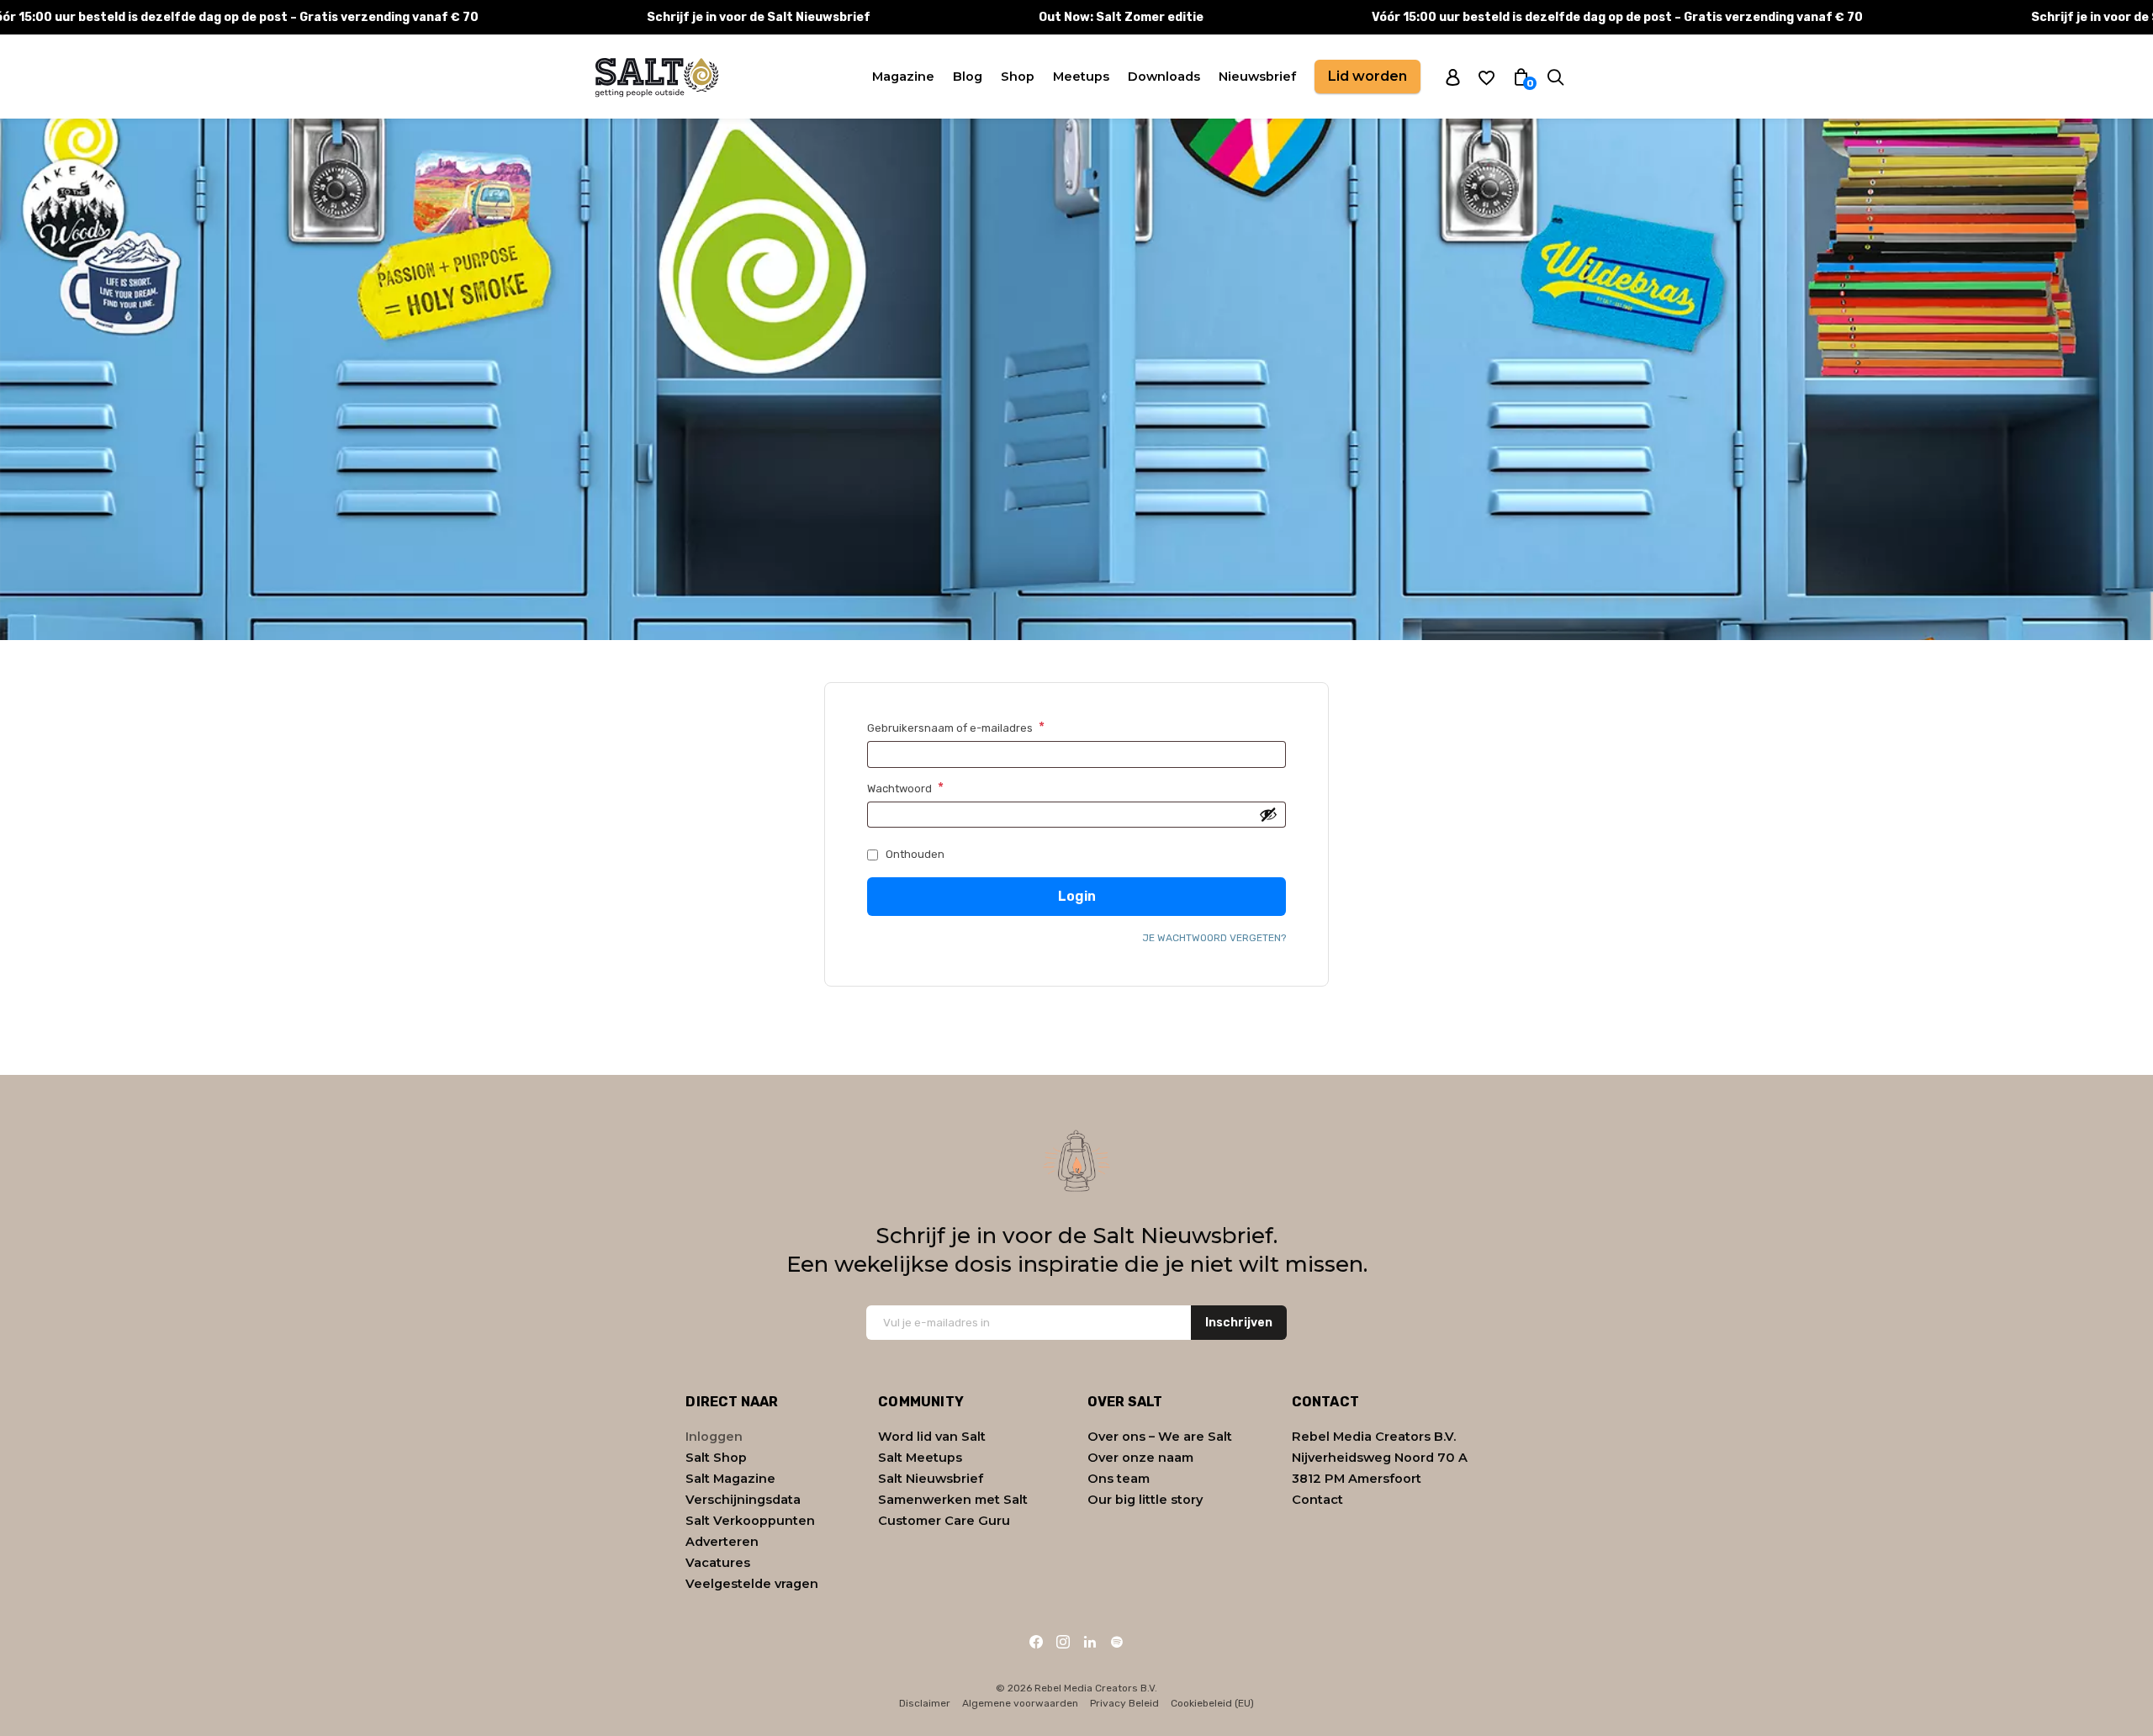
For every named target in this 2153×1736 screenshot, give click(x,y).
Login (1077, 896)
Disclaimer (925, 1703)
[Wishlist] (1486, 77)
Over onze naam (1140, 1458)
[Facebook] (1036, 1642)
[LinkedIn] (1090, 1642)
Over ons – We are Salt (1160, 1437)
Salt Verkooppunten (750, 1521)
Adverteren (722, 1542)
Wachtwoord (923, 788)
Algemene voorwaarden (1020, 1703)
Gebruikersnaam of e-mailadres (974, 728)
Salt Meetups (920, 1458)
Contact (1317, 1500)
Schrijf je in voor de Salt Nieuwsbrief (759, 17)
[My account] (1453, 77)
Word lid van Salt (932, 1437)
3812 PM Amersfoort (1357, 1479)
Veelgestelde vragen (752, 1584)
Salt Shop (716, 1458)
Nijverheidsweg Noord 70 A (1380, 1458)
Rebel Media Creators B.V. (1374, 1437)
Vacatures (718, 1563)
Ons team (1119, 1479)
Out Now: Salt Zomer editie (1121, 17)
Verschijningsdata (743, 1500)
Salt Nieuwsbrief (931, 1479)
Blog (968, 77)
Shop (1018, 77)
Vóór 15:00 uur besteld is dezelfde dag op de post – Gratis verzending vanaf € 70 (1617, 17)
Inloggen (714, 1437)
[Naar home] (656, 77)
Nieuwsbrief (1257, 77)
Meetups (1081, 77)
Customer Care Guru (944, 1521)
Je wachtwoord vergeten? (1214, 938)
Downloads (1164, 77)
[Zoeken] (1555, 77)
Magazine (903, 77)
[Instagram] (1063, 1642)
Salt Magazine (730, 1479)
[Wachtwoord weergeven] (1268, 814)
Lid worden (1367, 76)
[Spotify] (1117, 1642)
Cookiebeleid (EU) (1212, 1703)
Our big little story (1145, 1500)
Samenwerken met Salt (953, 1500)
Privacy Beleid (1124, 1703)
